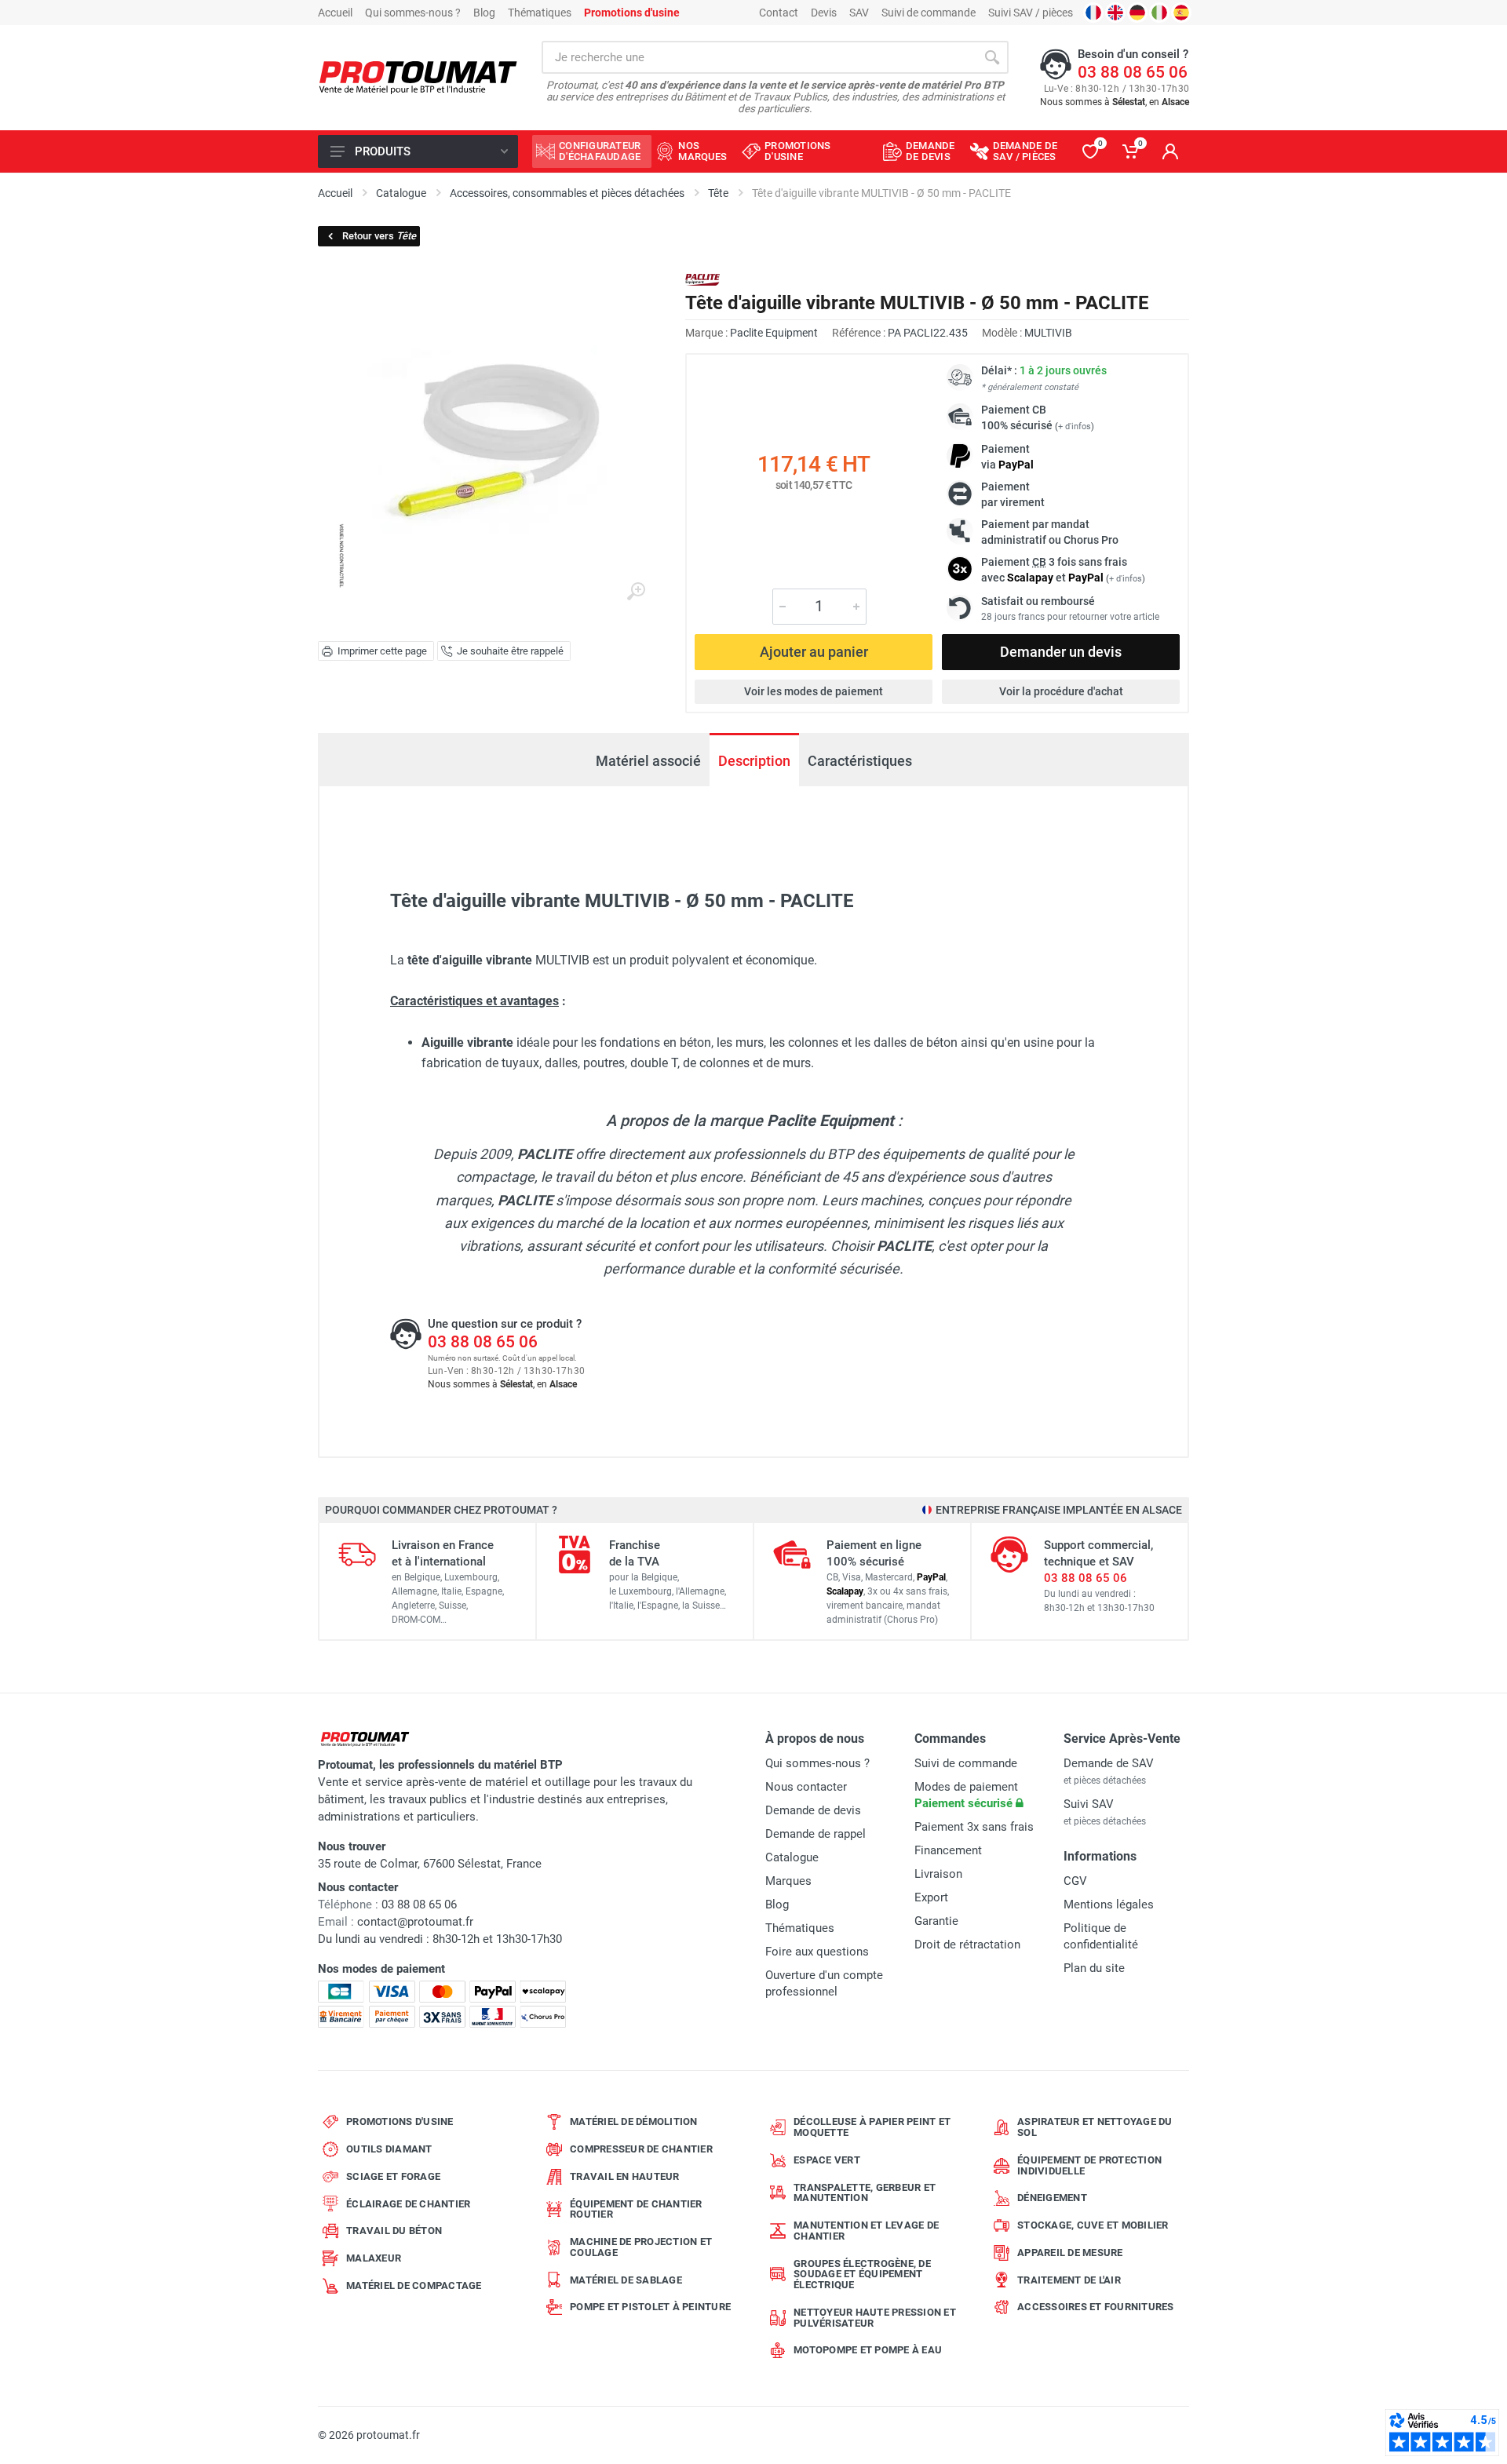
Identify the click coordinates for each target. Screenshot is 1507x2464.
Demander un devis (1061, 652)
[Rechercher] (992, 57)
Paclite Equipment (774, 333)
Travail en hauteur (625, 2176)
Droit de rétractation (967, 1945)
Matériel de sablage (626, 2280)
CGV (1075, 1881)
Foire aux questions (817, 1952)
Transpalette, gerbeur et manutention (865, 2193)
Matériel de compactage (414, 2285)
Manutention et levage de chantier (866, 2231)
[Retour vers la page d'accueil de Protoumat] (418, 78)
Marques (788, 1881)
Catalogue (792, 1857)
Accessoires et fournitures (1096, 2307)
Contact (779, 13)
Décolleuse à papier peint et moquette (872, 2127)
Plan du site (1094, 1968)
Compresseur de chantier (641, 2149)
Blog (484, 13)
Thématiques (540, 13)
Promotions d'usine (400, 2121)
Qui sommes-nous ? (413, 13)
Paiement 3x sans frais (974, 1827)
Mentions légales (1109, 1904)
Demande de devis (813, 1810)
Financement (948, 1850)
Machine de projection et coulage (641, 2247)
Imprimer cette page (382, 651)
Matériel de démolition (634, 2121)
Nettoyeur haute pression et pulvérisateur (875, 2318)
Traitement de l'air (1069, 2280)
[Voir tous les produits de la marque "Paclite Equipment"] (702, 280)
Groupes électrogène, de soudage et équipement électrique (862, 2274)
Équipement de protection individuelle (1089, 2165)
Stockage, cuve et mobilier (1093, 2225)
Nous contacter (806, 1787)
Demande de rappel (816, 1834)
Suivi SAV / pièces (1031, 13)
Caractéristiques (860, 761)
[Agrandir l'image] (636, 592)
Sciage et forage (393, 2176)
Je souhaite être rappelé (510, 651)
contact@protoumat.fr (415, 1922)
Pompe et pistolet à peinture (650, 2307)
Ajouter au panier (814, 652)
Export (931, 1897)
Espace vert (827, 2160)
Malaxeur (374, 2258)
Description (754, 761)
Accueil (335, 13)
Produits (383, 151)
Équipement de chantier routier (636, 2209)
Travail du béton (394, 2231)
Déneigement (1052, 2198)
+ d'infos (1075, 426)
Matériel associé (648, 761)
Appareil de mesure (1070, 2253)
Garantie (936, 1921)
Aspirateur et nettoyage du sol (1095, 2127)
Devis (824, 13)
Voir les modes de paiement (814, 691)
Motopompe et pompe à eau (868, 2350)
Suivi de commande (929, 13)
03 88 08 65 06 (1133, 72)
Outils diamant (389, 2149)
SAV (859, 13)
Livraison (938, 1874)
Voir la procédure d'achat (1061, 691)
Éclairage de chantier (408, 2204)
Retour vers (379, 236)
